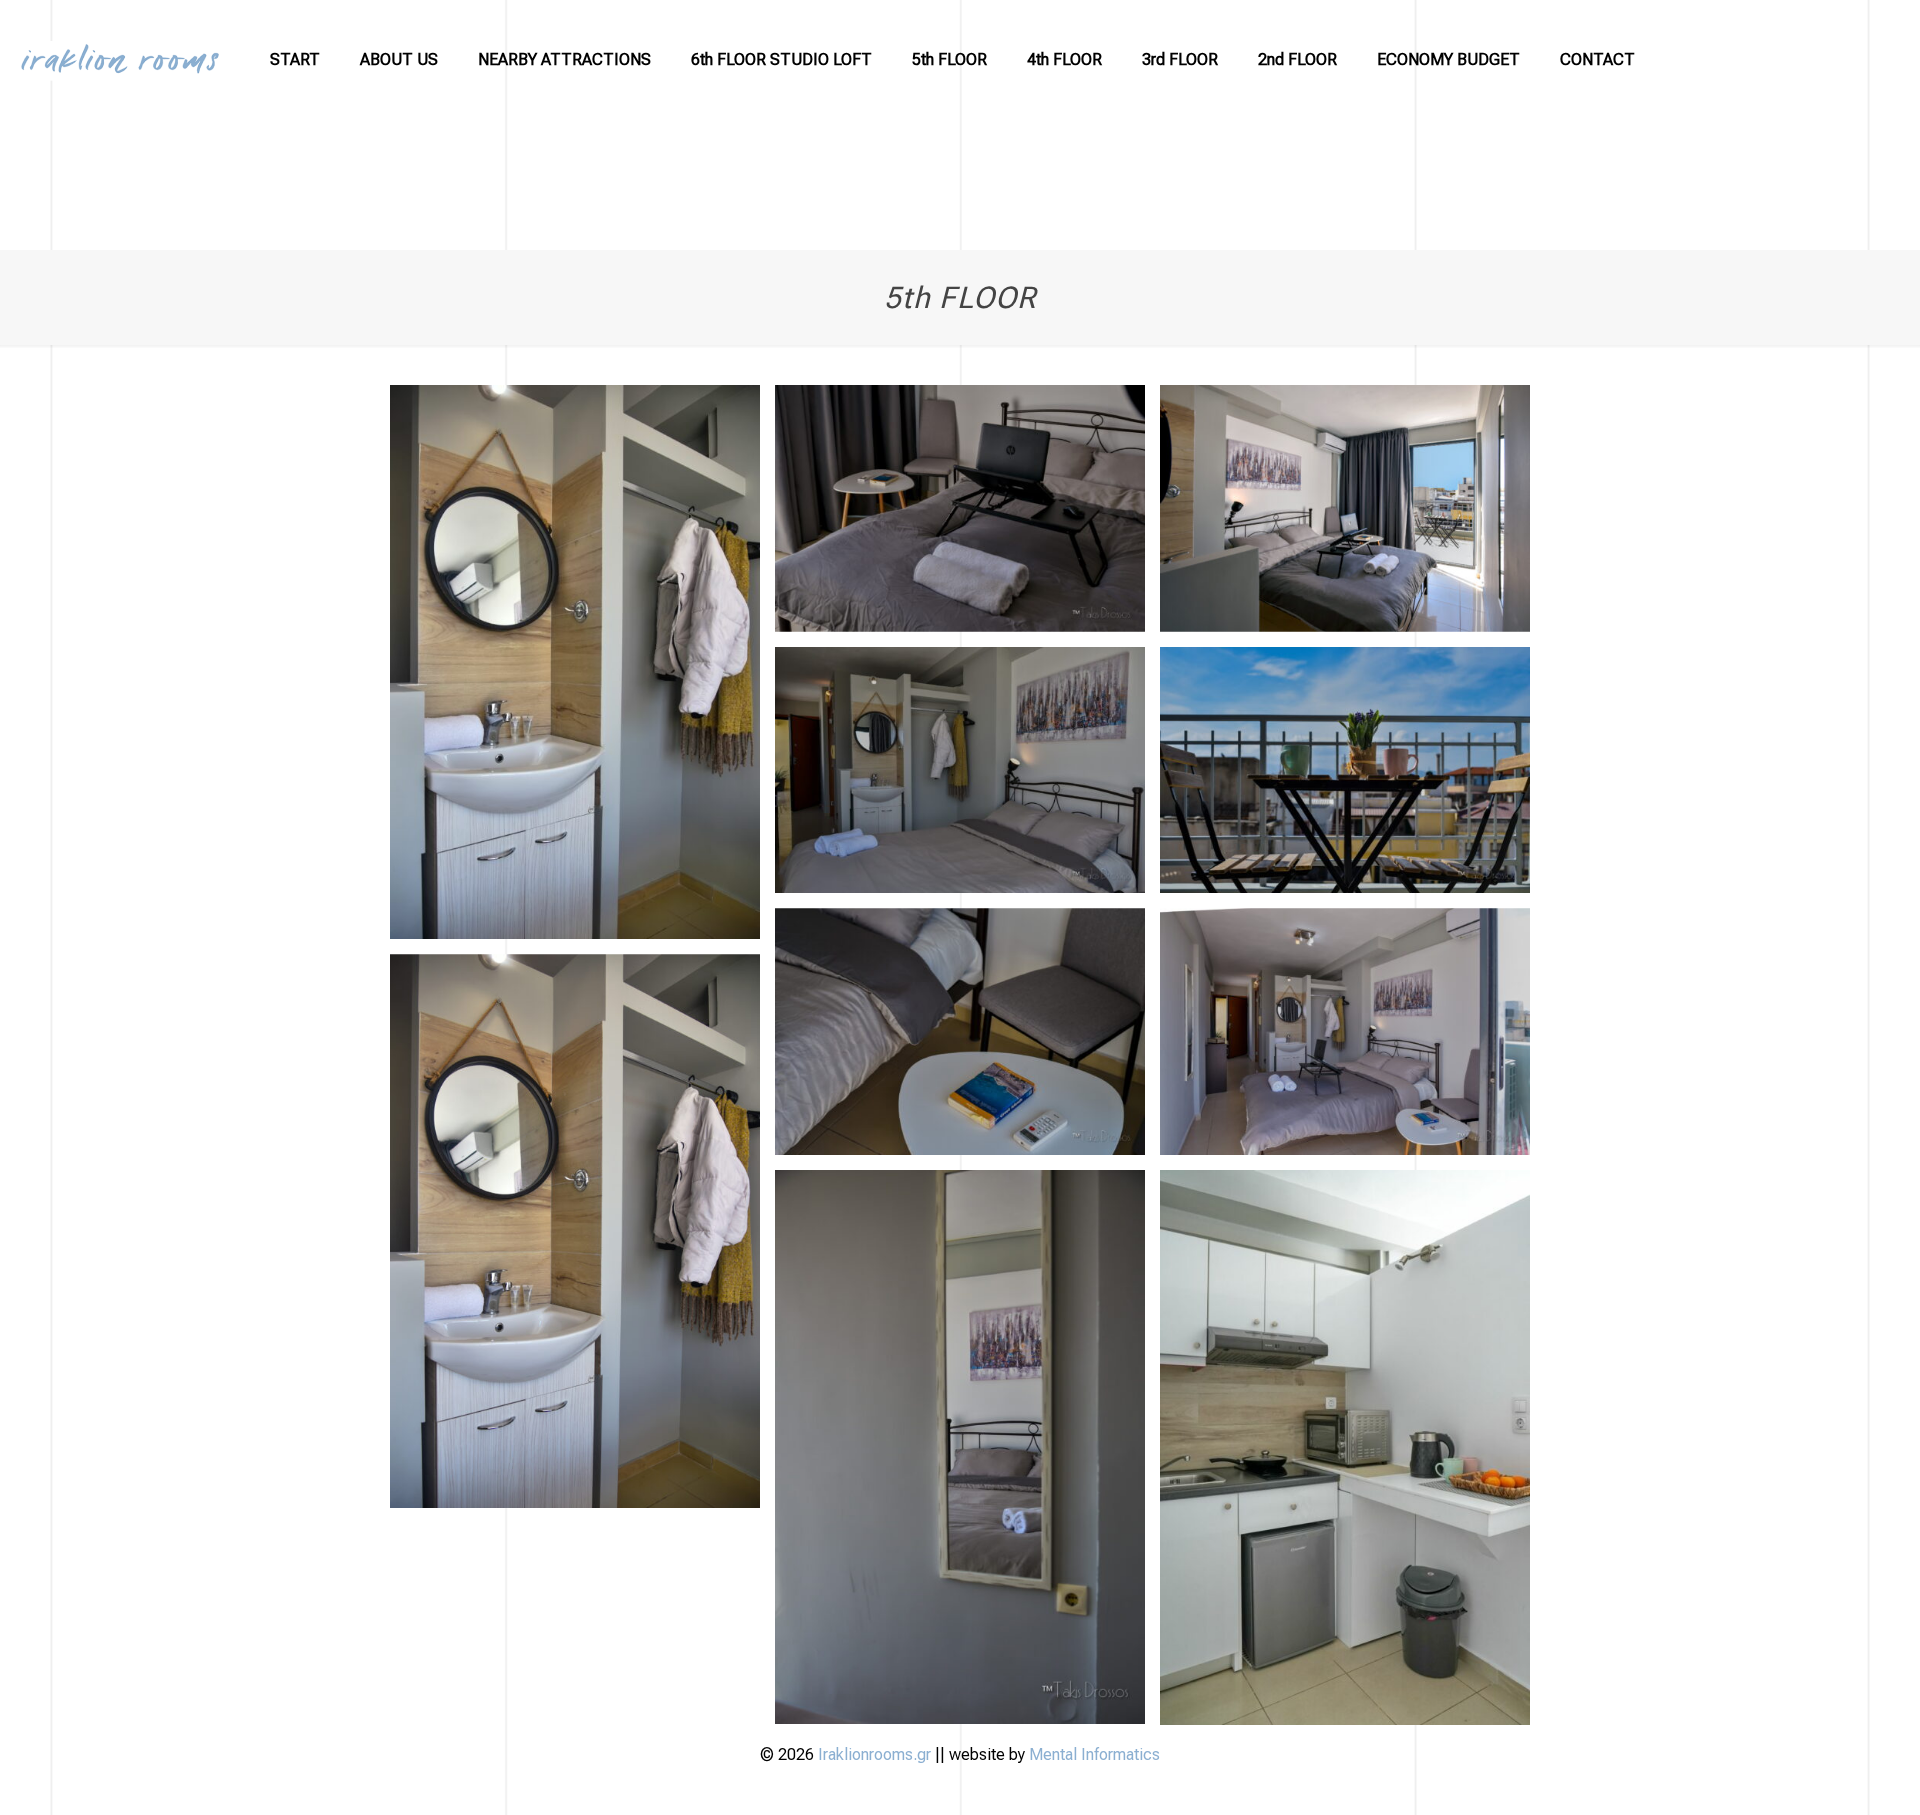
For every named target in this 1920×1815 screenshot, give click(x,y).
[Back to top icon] (1837, 1775)
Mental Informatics (1094, 1754)
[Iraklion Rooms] (120, 60)
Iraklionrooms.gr (876, 1754)
